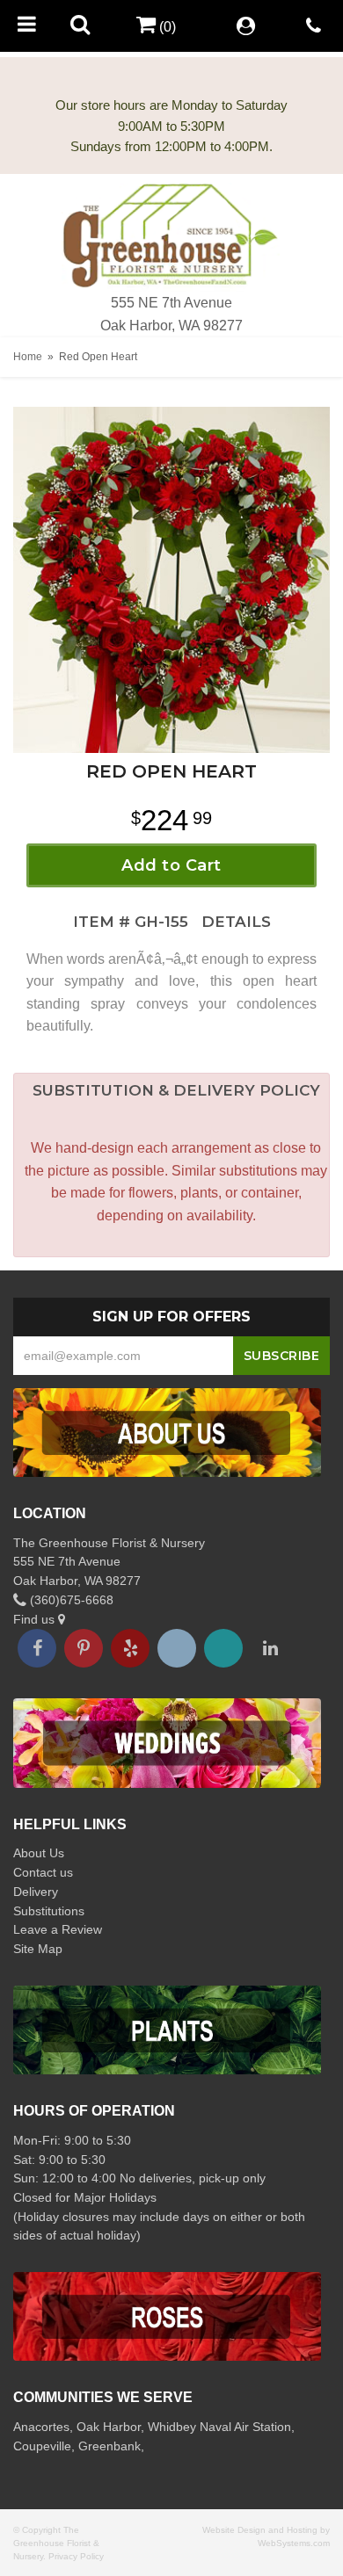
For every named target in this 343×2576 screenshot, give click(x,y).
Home (28, 357)
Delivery (36, 1892)
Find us (36, 1619)
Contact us (43, 1872)
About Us (39, 1853)
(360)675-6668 (70, 1600)
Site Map (38, 1949)
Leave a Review (58, 1929)
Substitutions (49, 1911)
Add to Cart (171, 865)
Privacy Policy (76, 2556)
